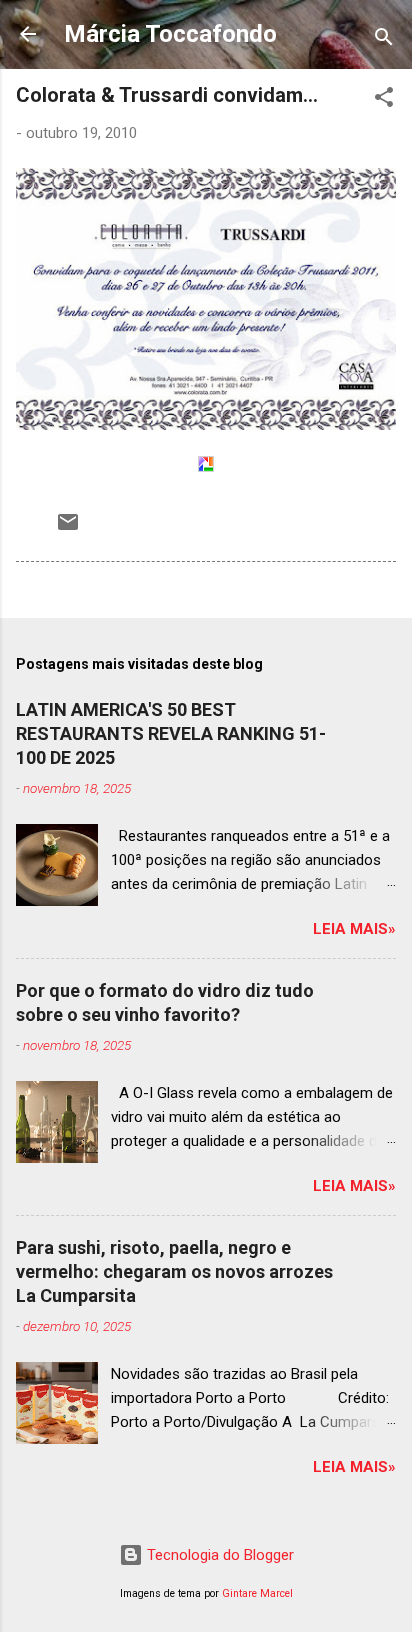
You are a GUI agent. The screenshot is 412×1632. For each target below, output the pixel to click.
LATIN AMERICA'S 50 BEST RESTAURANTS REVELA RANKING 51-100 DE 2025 (171, 733)
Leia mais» (354, 929)
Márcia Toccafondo (170, 34)
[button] (384, 100)
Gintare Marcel (257, 1593)
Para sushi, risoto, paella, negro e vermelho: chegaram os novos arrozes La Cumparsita (174, 1271)
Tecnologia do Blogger (218, 1555)
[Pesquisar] (384, 40)
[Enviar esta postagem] (68, 529)
